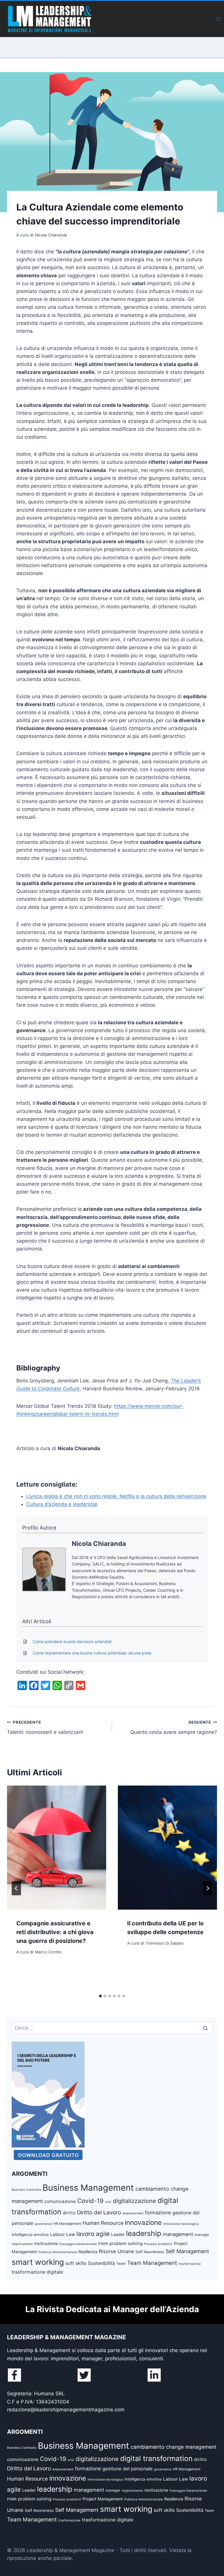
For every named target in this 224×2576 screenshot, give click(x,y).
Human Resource (103, 2223)
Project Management (103, 2499)
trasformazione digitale (37, 2272)
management (178, 2234)
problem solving (126, 2243)
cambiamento (152, 2189)
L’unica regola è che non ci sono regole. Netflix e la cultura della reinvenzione (116, 1496)
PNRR (103, 2244)
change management (191, 2447)
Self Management (187, 2251)
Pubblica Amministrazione (58, 2252)
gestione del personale (127, 2469)
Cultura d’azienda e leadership (62, 1504)
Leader (118, 2234)
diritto (69, 2213)
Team (121, 2264)
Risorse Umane (116, 2251)
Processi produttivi (158, 2244)
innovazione (143, 2222)
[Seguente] (208, 1888)
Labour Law (63, 2234)
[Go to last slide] (16, 1888)
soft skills (76, 2263)
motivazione (46, 2243)
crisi (108, 2202)
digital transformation (156, 2458)
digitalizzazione (134, 2201)
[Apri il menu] (219, 19)
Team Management (152, 2263)
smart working (38, 2262)
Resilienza (88, 2252)
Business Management (88, 2188)
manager (202, 2235)
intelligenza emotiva (30, 2234)
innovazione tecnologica (181, 2224)
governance (43, 2224)
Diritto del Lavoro (99, 2212)
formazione (158, 2213)
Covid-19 (90, 2201)
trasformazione (190, 2264)
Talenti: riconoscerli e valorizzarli (45, 1728)
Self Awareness (150, 2252)
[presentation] (57, 1848)
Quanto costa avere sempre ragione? (174, 1728)
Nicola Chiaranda (99, 1544)
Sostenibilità (101, 2263)
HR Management (67, 2224)
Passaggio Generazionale (78, 2244)
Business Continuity (26, 2190)
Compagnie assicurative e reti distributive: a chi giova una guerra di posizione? (55, 1932)
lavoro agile (93, 2234)
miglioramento (22, 2244)
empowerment (133, 2213)
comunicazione (60, 2201)
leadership (144, 2233)
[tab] (100, 1996)
